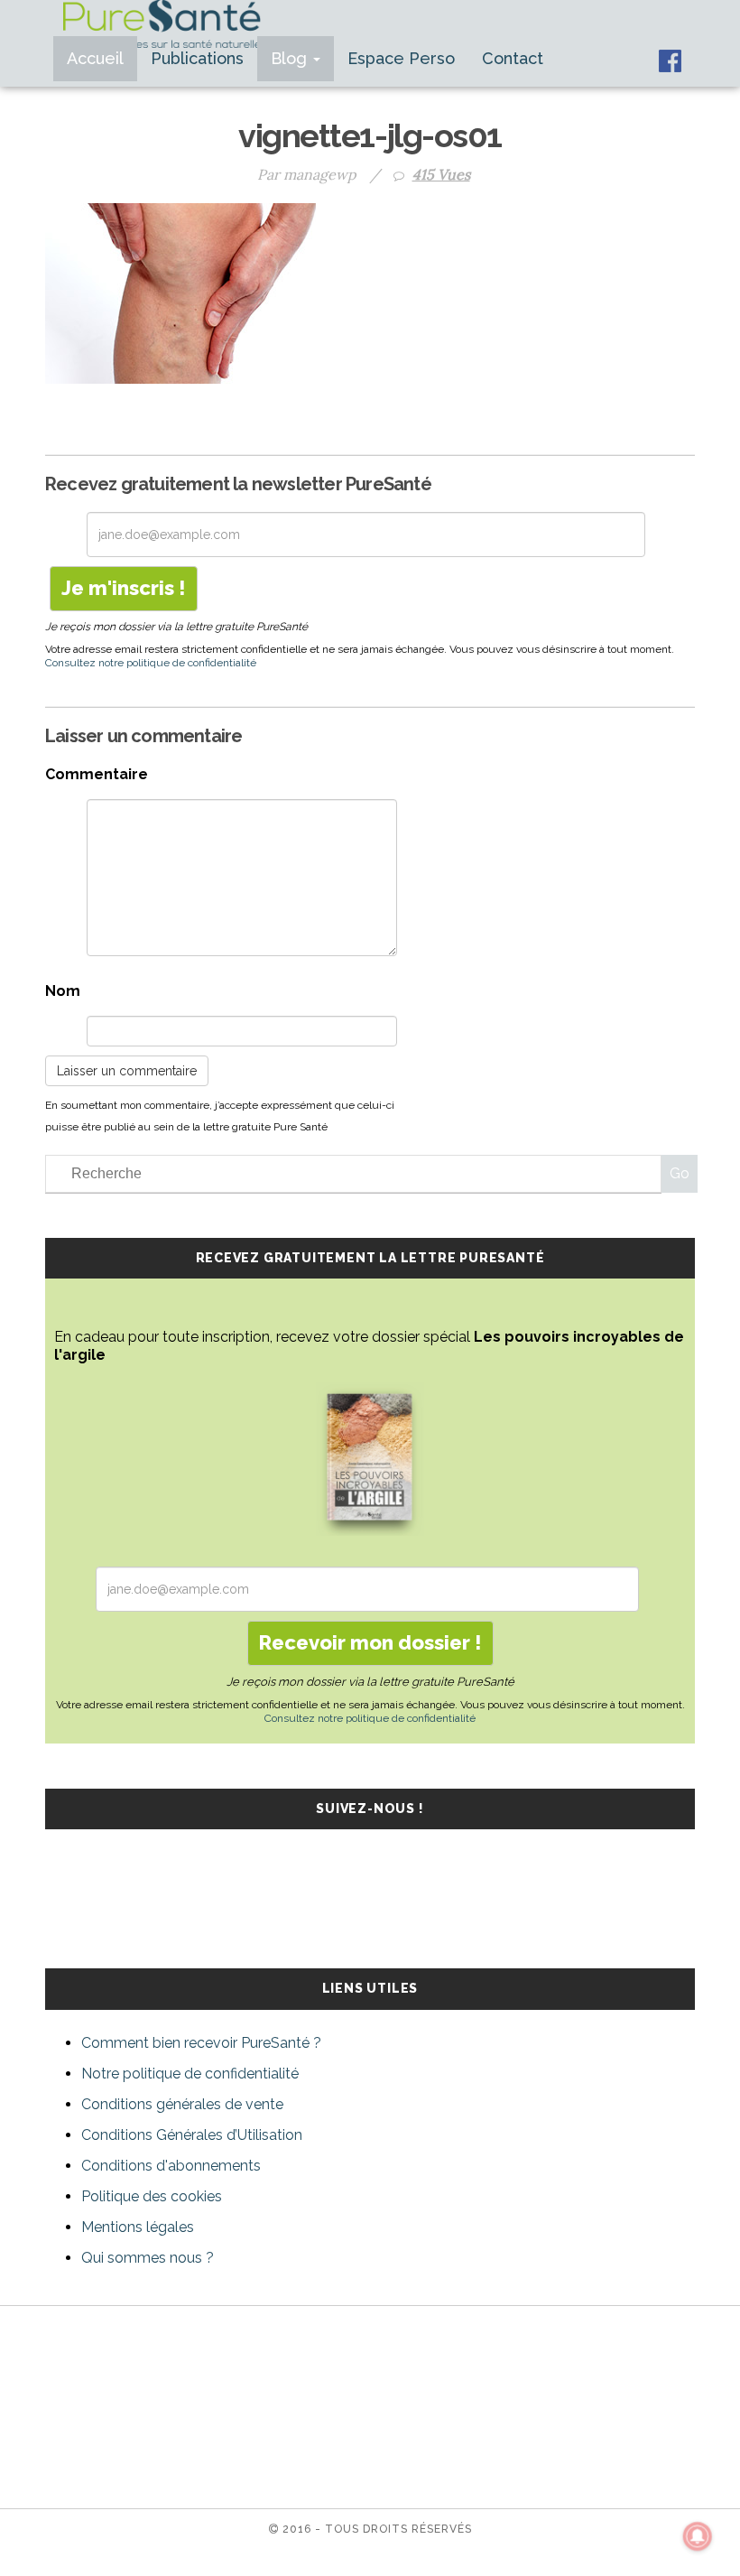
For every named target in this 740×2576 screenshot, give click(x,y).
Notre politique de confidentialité (190, 2074)
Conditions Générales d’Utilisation (192, 2135)
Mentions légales (138, 2227)
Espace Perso (401, 58)
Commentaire (97, 774)
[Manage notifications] (698, 2536)
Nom (63, 991)
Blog (291, 58)
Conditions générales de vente (182, 2104)
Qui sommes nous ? (148, 2258)
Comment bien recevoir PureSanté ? (201, 2043)
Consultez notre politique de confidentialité (151, 663)
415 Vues (441, 174)
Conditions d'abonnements (171, 2166)
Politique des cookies (152, 2196)
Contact (513, 58)
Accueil (95, 58)
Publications (197, 58)
